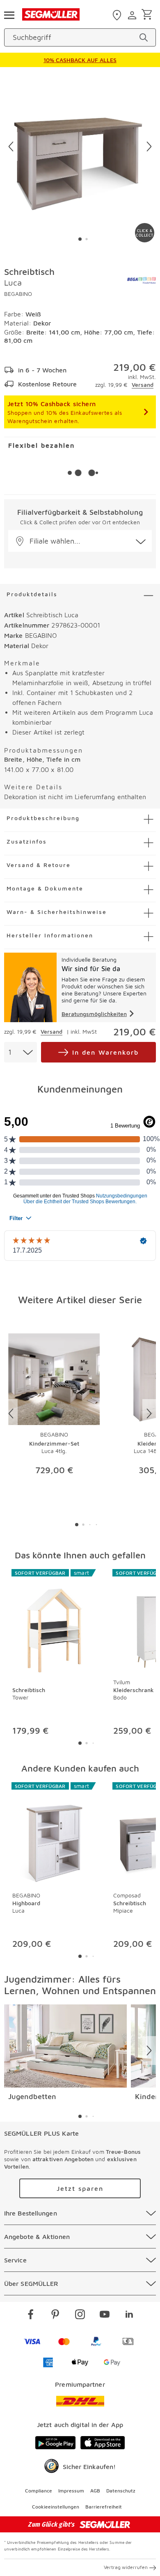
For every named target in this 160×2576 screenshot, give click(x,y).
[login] (133, 15)
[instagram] (80, 2316)
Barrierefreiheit (104, 2507)
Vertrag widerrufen (126, 2567)
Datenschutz (121, 2491)
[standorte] (118, 15)
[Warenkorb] (148, 15)
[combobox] (21, 1052)
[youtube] (105, 2316)
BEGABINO (18, 294)
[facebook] (31, 2316)
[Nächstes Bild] (149, 146)
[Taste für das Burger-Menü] (9, 14)
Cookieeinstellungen (56, 2507)
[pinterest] (55, 2316)
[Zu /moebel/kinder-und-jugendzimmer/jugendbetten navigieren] (65, 2046)
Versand (143, 385)
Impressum (71, 2491)
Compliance (39, 2491)
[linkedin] (129, 2316)
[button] (80, 541)
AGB (95, 2491)
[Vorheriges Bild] (11, 146)
